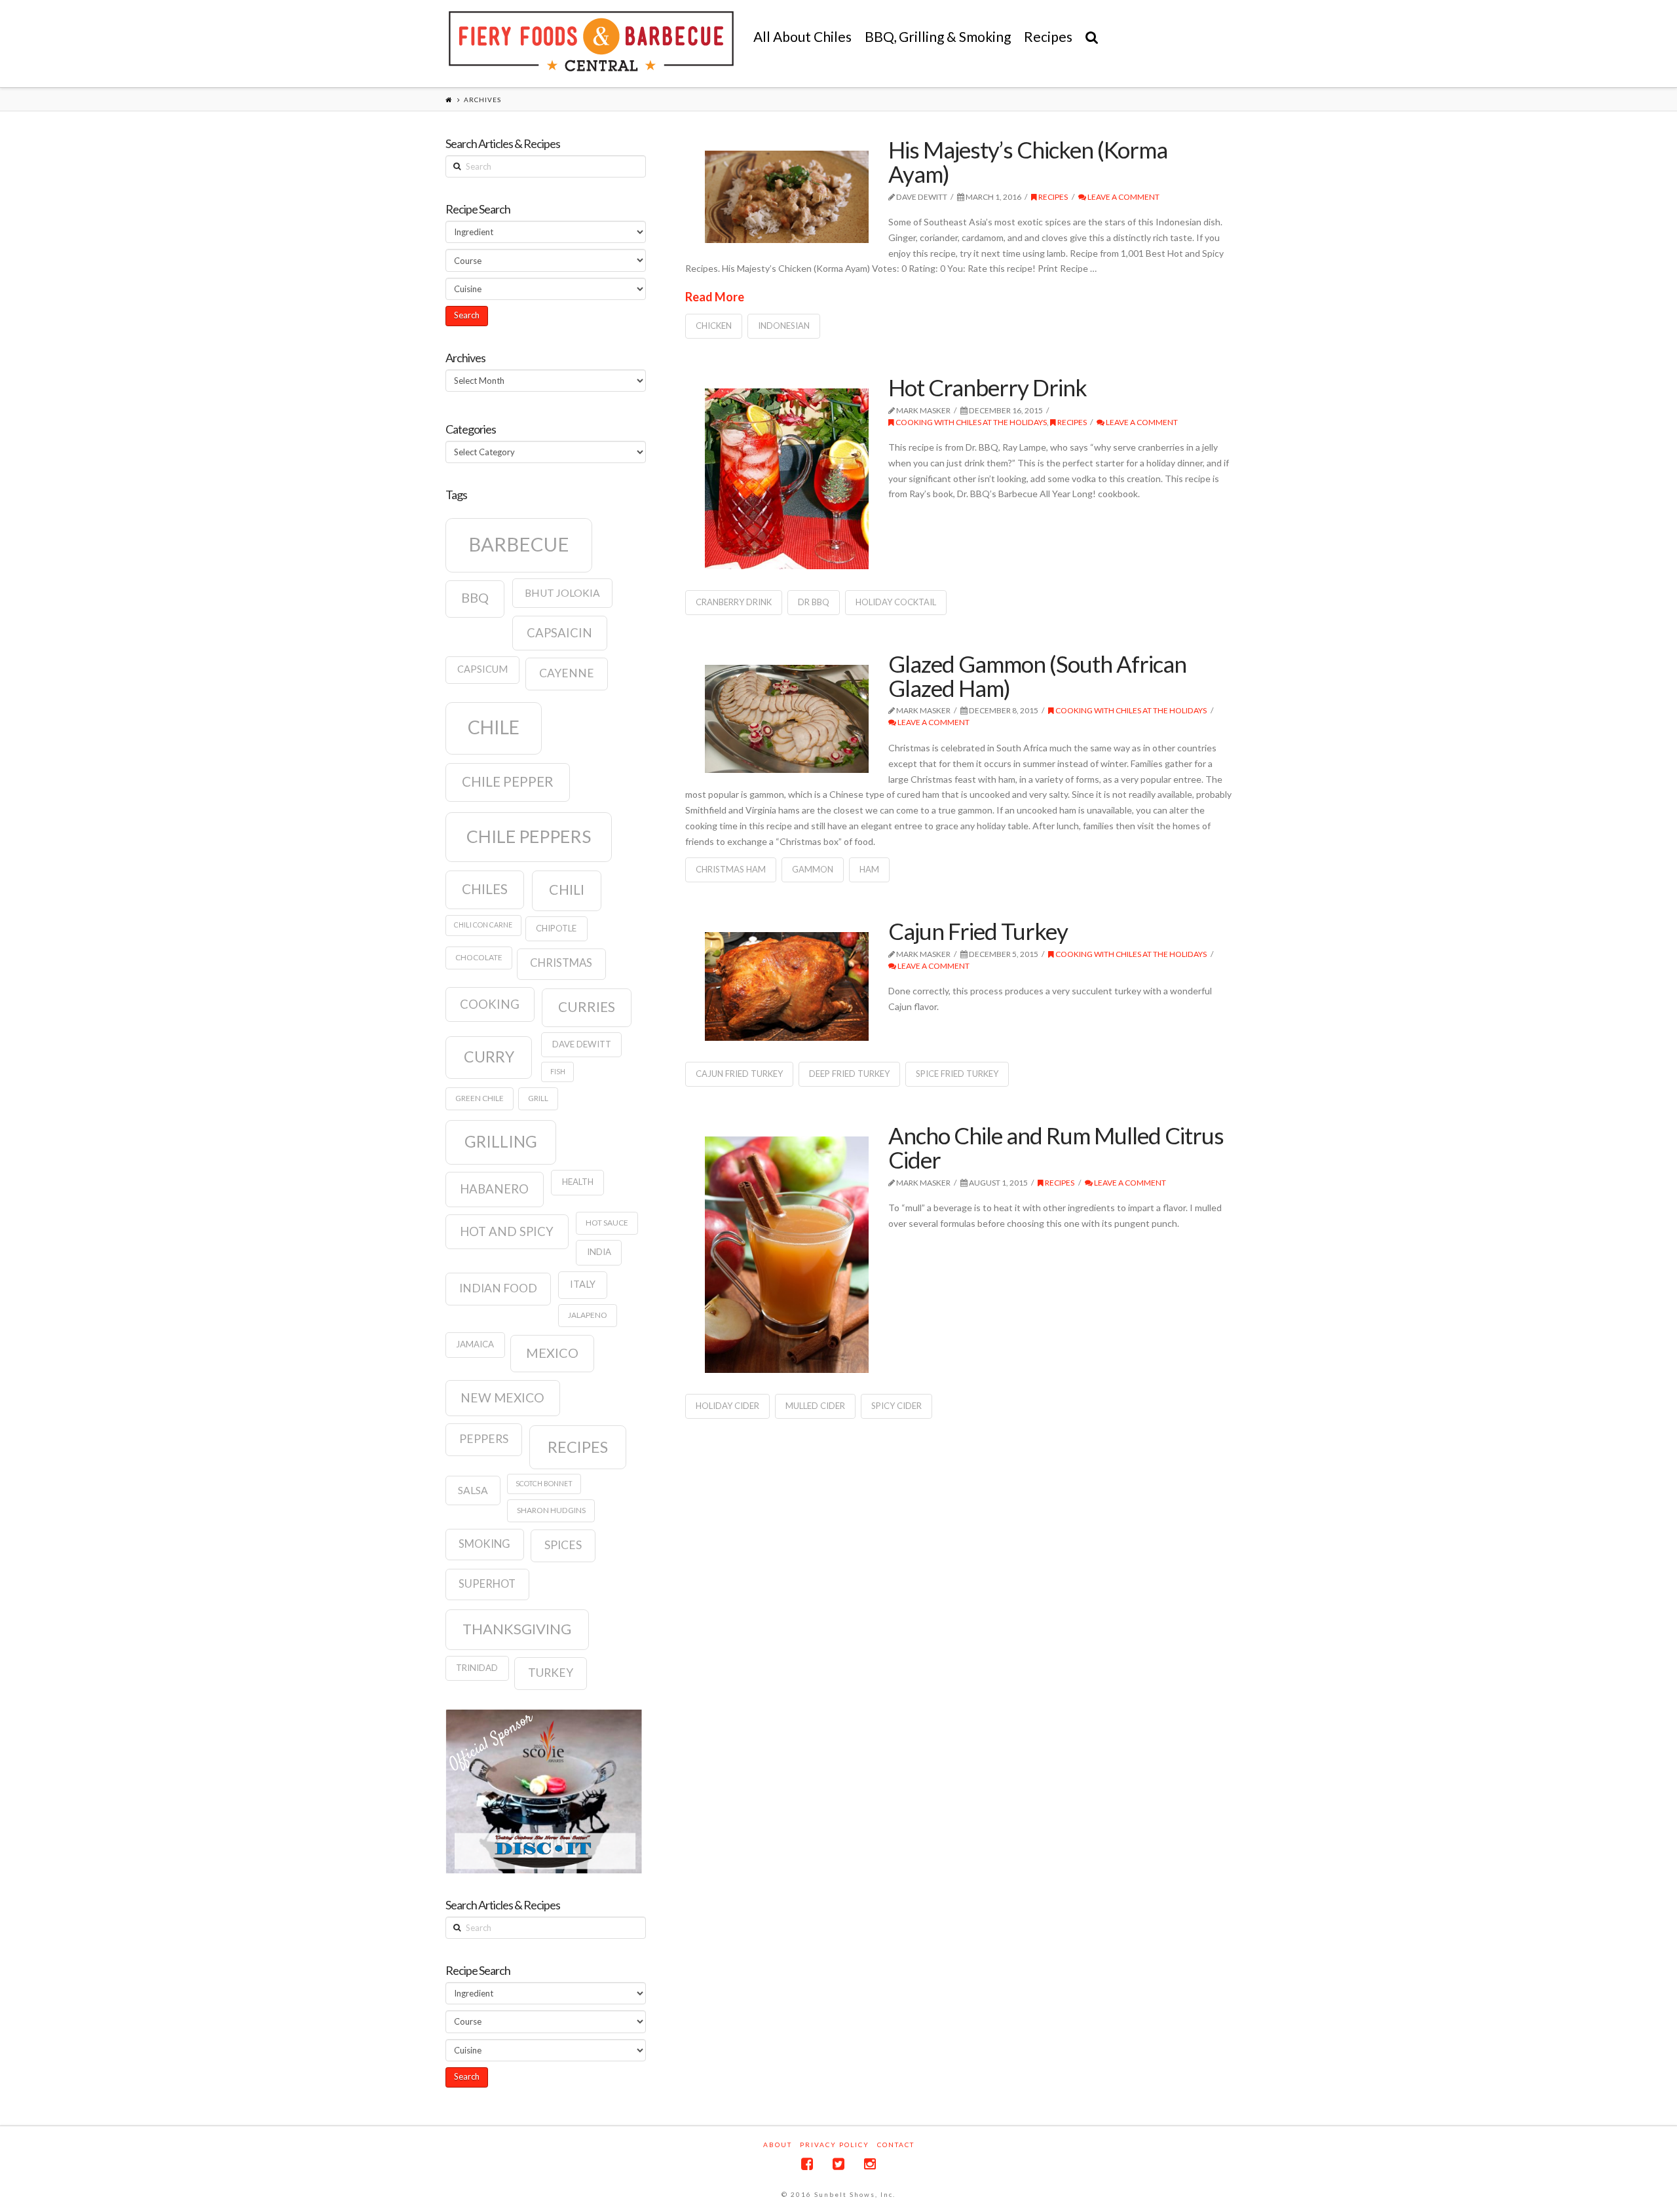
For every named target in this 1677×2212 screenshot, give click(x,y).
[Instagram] (870, 2164)
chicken (714, 326)
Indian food (498, 1288)
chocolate (479, 957)
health (578, 1182)
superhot (487, 1584)
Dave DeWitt (582, 1044)
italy (583, 1284)
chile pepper (508, 781)
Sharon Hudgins (551, 1510)
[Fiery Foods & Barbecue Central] (591, 41)
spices (563, 1545)
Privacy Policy (835, 2145)
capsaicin (559, 633)
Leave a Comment (1123, 197)
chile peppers (529, 836)
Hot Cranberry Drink (988, 387)
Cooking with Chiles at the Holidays (970, 422)
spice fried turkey (957, 1074)
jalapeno (588, 1315)
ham (869, 869)
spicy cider (896, 1406)
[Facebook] (807, 2164)
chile (494, 727)
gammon (813, 869)
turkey (551, 1673)
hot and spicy (507, 1231)
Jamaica (475, 1344)
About (778, 2145)
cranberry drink (734, 602)
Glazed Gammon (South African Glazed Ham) (1037, 676)
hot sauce (607, 1223)
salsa (473, 1490)
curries (587, 1007)
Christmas (561, 963)
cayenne (567, 673)
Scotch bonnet (544, 1483)
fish (558, 1071)
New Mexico (502, 1397)
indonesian (784, 326)
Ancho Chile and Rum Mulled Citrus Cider (1056, 1147)
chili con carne (483, 925)
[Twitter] (838, 2164)
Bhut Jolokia (562, 593)
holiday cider (727, 1406)
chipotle (556, 928)
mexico (552, 1353)
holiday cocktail (896, 602)
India (599, 1252)
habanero (494, 1189)
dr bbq (814, 602)
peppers (484, 1439)
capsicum (482, 669)
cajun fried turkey (739, 1074)
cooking (490, 1004)
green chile (480, 1098)
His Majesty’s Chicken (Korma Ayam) (1028, 161)
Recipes (1052, 197)
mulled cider (815, 1406)
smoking (484, 1544)
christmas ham (731, 869)
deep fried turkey (849, 1074)
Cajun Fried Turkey (978, 931)
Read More (715, 297)
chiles (485, 889)
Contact (896, 2145)
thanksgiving (517, 1629)
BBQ (475, 597)
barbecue (519, 544)
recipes (578, 1447)
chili (567, 890)
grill (538, 1098)
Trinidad (477, 1668)
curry (489, 1057)
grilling (501, 1141)
